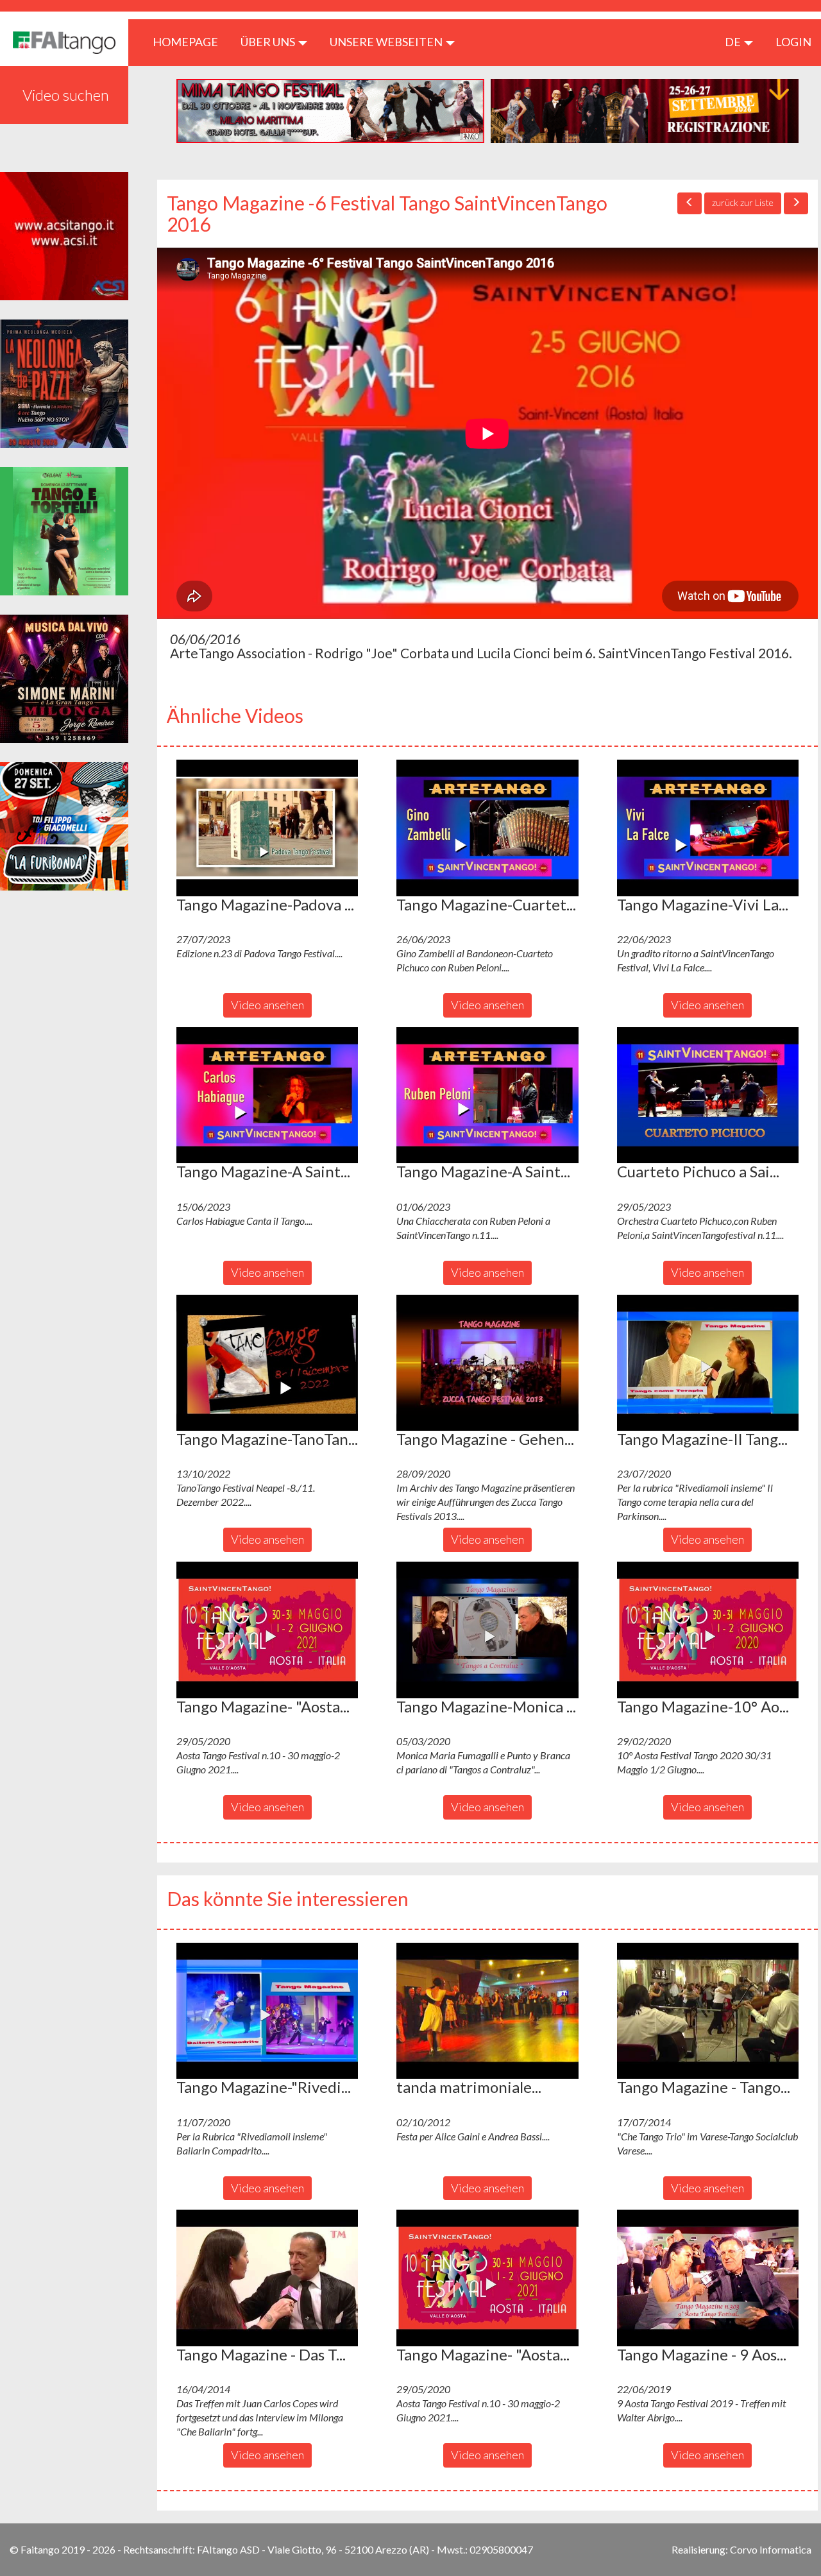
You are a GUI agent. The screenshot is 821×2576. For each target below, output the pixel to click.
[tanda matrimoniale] (487, 2011)
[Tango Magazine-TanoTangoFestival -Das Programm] (267, 1363)
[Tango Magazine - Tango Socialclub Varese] (708, 2011)
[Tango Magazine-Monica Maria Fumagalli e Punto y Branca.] (487, 1630)
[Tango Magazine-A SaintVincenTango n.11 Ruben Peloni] (487, 1095)
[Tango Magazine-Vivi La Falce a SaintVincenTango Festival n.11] (708, 828)
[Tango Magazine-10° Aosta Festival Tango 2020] (708, 1630)
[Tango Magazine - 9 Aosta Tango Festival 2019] (708, 2278)
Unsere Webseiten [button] (387, 42)
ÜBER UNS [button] (269, 42)
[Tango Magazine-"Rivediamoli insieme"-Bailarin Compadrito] (267, 2011)
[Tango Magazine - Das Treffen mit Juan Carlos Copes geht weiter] (267, 2278)
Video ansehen (267, 1005)
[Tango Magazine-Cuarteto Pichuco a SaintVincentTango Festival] (487, 828)
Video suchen (66, 95)
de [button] (734, 42)
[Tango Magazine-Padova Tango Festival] (267, 828)
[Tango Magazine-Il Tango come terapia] (708, 1363)
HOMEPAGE (190, 41)
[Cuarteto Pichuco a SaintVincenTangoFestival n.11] (708, 1095)
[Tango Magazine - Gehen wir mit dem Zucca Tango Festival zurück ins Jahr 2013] (487, 1363)
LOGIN (793, 42)
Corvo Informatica (771, 2549)
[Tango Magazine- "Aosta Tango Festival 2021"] (267, 1630)
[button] (267, 828)
